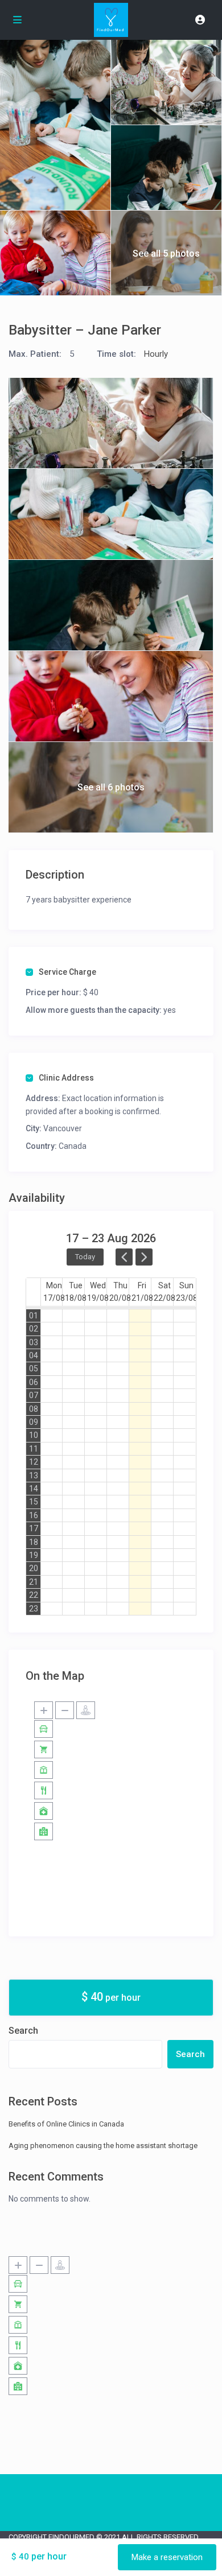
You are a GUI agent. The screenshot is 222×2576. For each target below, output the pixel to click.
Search (23, 2031)
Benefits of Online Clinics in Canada (66, 2124)
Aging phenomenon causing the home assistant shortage (103, 2146)
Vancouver (63, 1128)
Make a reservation (167, 2557)
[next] (144, 1257)
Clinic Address (66, 1078)
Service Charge (67, 972)
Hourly (156, 354)
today (85, 1257)
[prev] (124, 1257)
